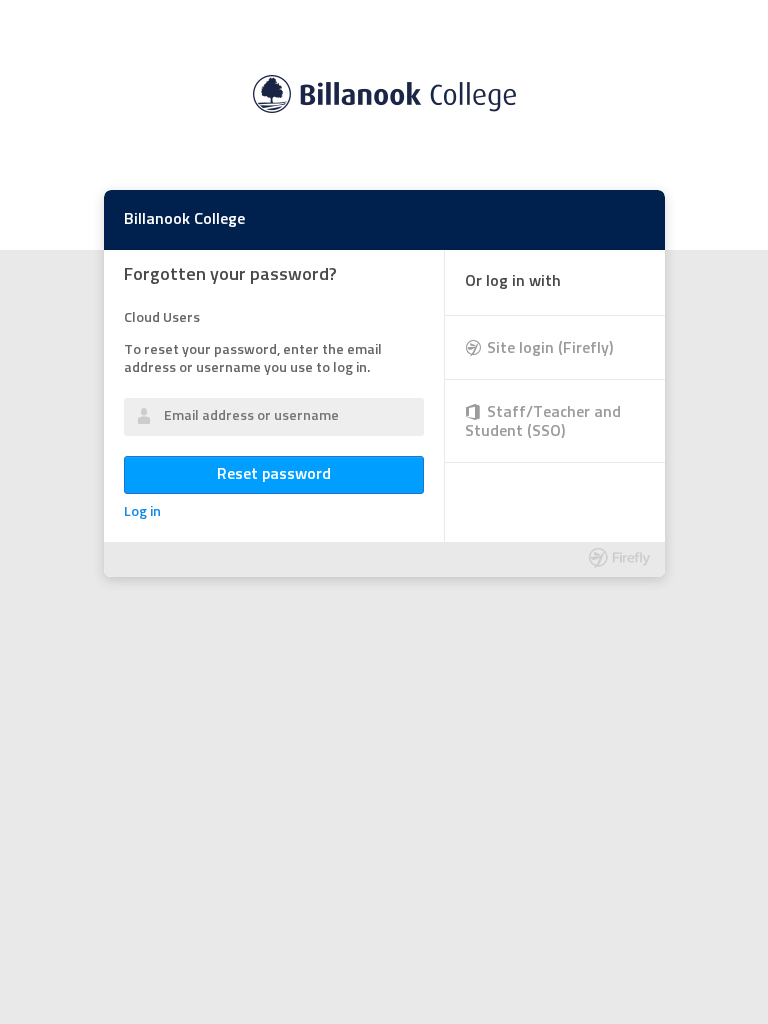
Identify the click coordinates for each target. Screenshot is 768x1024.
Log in (142, 512)
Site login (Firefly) (550, 349)
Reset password (274, 475)
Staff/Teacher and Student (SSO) (543, 422)
